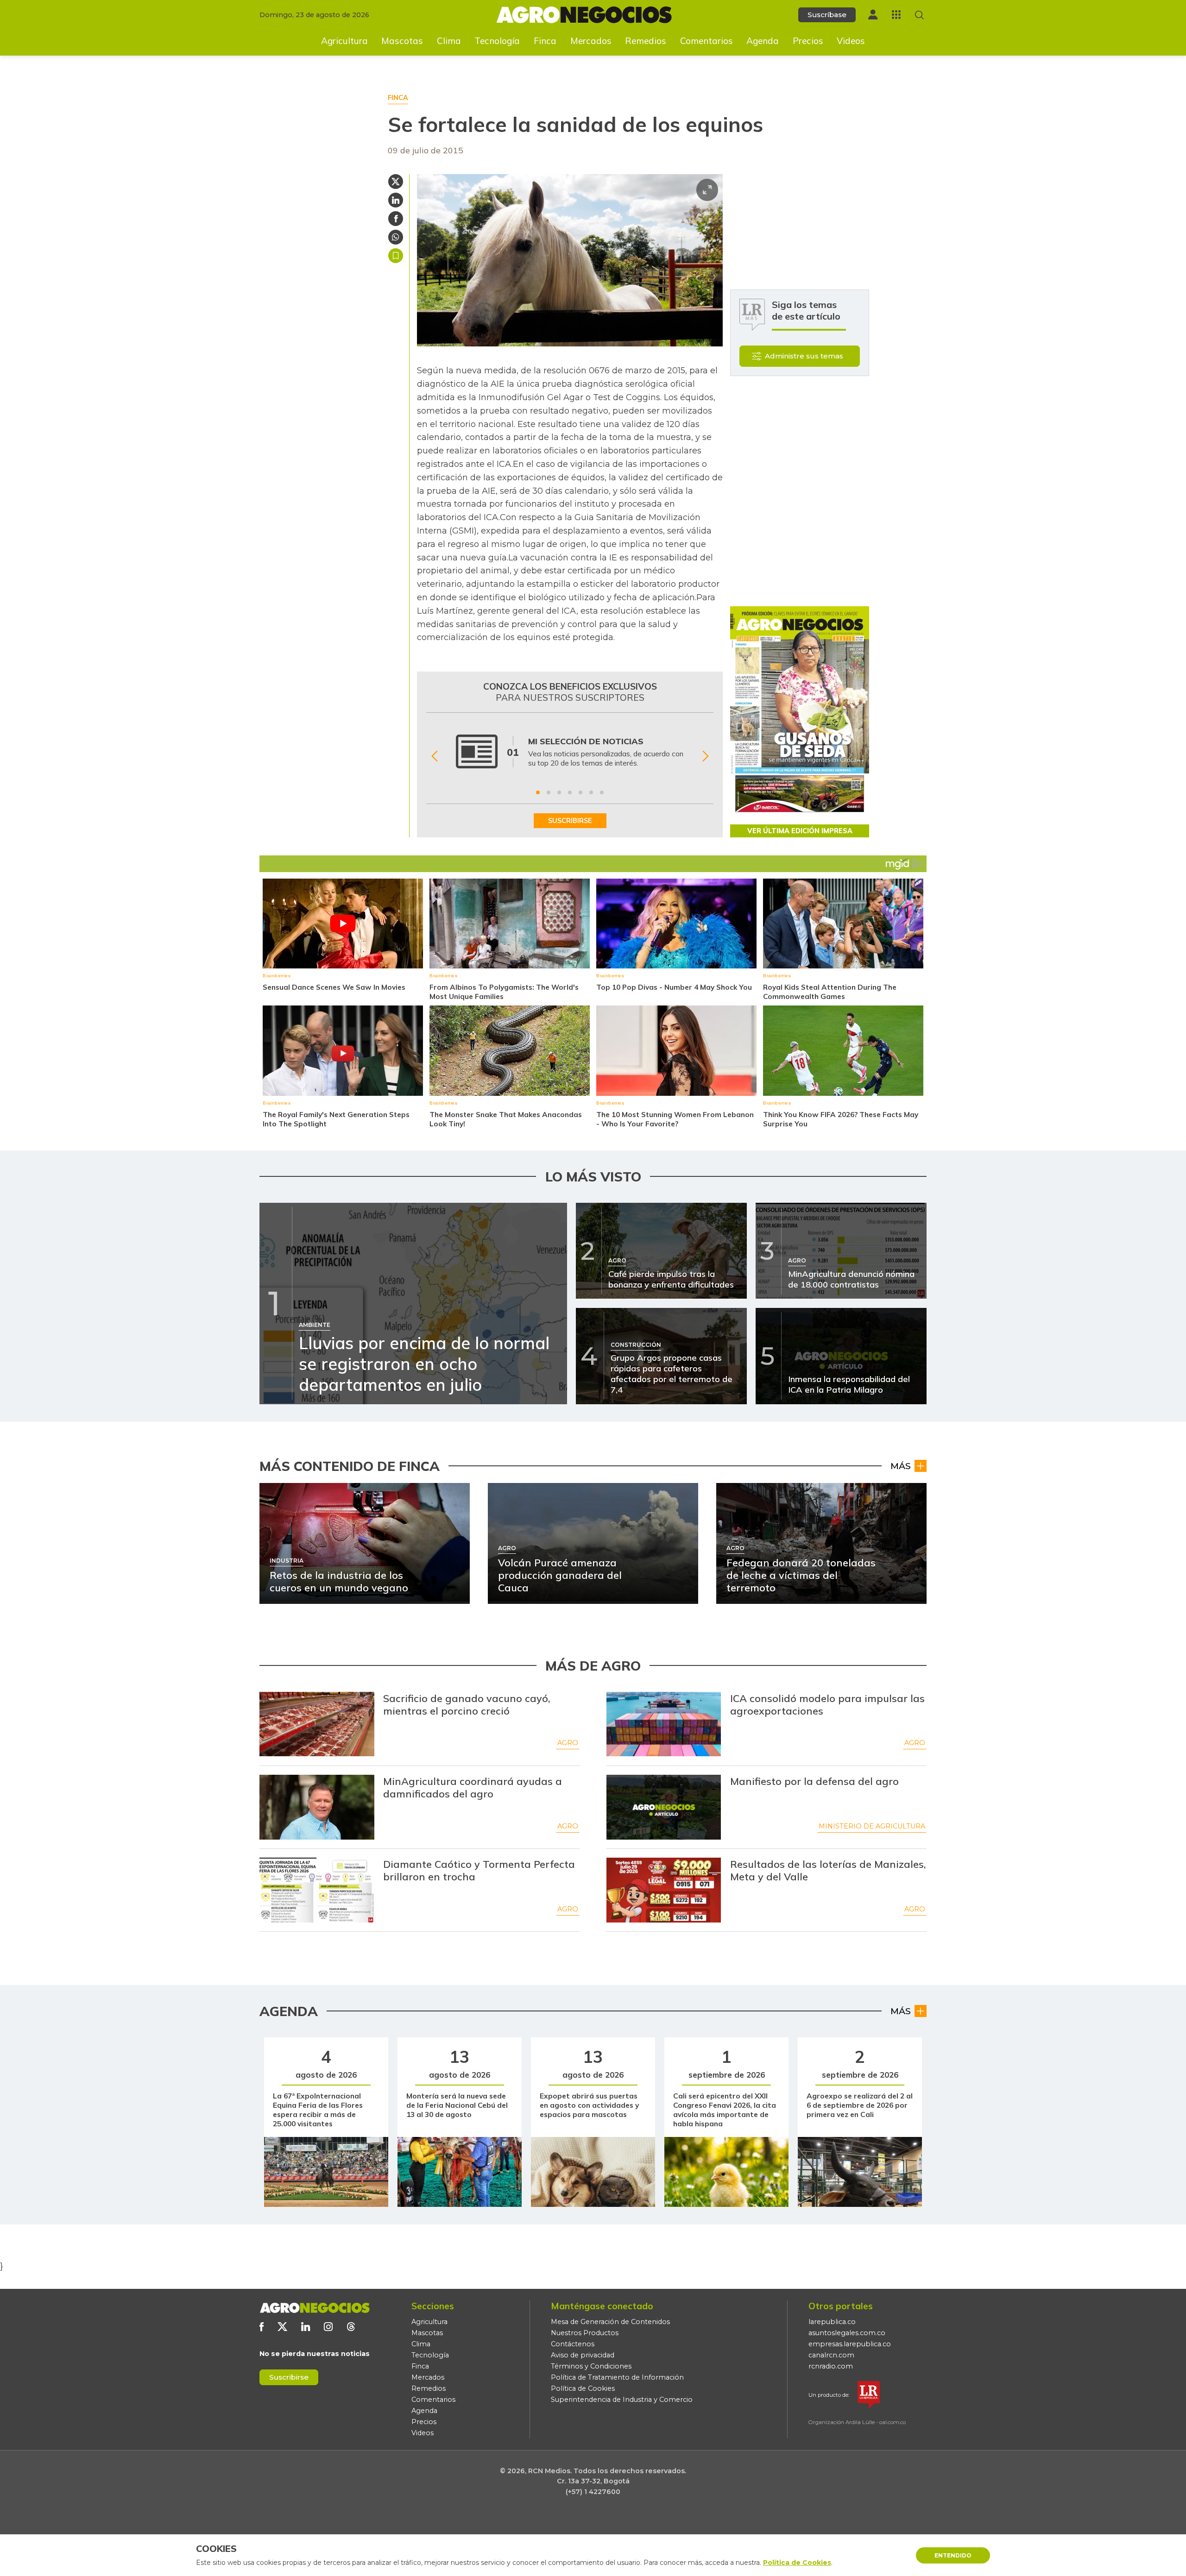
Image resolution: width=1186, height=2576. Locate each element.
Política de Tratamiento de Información (617, 2377)
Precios (808, 41)
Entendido (953, 2555)
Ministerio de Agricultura (872, 1826)
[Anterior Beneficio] (434, 757)
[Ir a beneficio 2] (549, 792)
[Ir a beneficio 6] (591, 792)
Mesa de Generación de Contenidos (610, 2322)
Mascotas (402, 41)
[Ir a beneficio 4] (570, 792)
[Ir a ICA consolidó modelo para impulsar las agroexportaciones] (664, 1724)
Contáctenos (573, 2344)
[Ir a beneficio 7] (602, 792)
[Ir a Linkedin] (306, 2327)
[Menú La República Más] (896, 15)
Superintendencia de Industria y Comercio (622, 2400)
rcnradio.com (831, 2366)
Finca (545, 41)
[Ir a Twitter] (282, 2327)
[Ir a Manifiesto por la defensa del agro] (664, 1807)
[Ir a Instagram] (328, 2327)
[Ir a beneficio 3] (559, 792)
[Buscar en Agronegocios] (919, 15)
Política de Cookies (583, 2388)
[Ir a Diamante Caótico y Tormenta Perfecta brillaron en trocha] (317, 1890)
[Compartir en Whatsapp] (396, 237)
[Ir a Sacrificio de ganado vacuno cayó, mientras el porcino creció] (317, 1724)
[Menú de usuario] (873, 15)
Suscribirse (289, 2377)
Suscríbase (827, 15)
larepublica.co (832, 2322)
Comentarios (707, 41)
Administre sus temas (804, 356)
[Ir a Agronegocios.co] (315, 2308)
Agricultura (344, 41)
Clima (449, 41)
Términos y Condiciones (591, 2366)
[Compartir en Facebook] (396, 219)
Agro (568, 1743)
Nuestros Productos (585, 2333)
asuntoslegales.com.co (847, 2333)
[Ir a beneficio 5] (580, 792)
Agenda (763, 41)
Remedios (646, 41)
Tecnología (497, 41)
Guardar (396, 256)
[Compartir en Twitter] (396, 182)
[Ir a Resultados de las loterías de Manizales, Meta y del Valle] (664, 1890)
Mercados (591, 41)
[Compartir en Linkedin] (396, 200)
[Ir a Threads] (351, 2327)
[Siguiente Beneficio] (705, 757)
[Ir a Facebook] (262, 2327)
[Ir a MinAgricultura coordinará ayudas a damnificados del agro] (317, 1807)
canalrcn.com (831, 2355)
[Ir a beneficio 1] (538, 792)
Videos (851, 41)
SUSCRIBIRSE (570, 821)
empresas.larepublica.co (850, 2344)
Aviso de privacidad (583, 2355)
